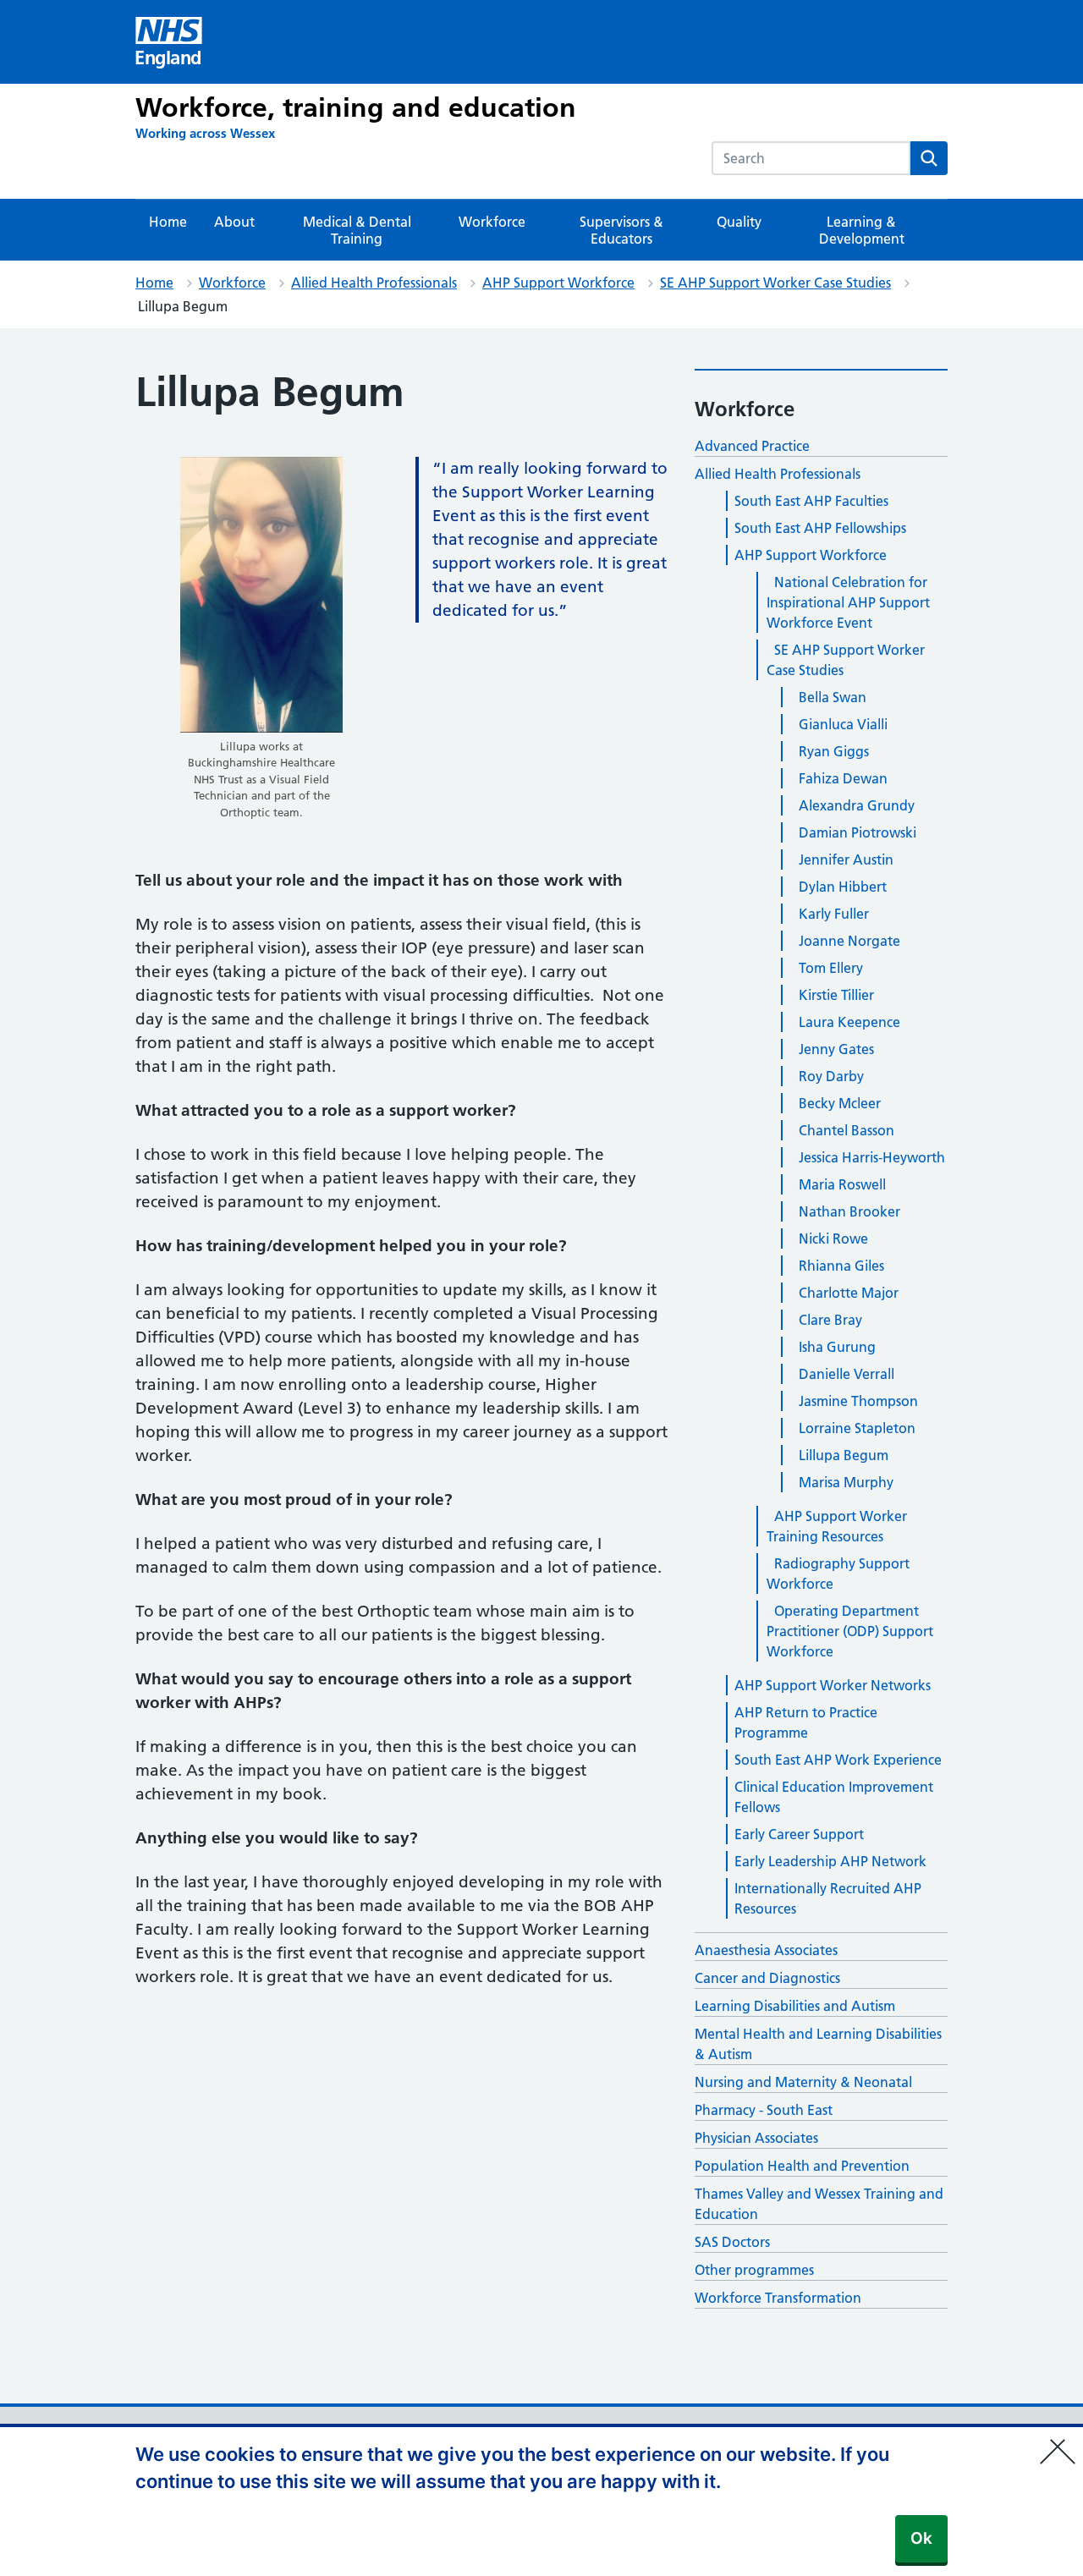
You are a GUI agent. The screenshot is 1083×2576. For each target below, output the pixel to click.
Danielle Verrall (847, 1374)
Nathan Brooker (849, 1211)
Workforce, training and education (356, 107)
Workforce (492, 222)
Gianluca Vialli (843, 724)
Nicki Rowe (833, 1239)
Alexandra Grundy (857, 805)
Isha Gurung (837, 1347)
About (234, 222)
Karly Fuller (834, 914)
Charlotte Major (849, 1293)
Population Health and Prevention (802, 2166)
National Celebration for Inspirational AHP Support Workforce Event (848, 602)
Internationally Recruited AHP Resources (828, 1898)
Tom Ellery (831, 968)
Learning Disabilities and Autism (795, 2006)
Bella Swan (833, 697)
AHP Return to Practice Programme (806, 1722)
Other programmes (754, 2270)
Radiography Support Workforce (838, 1574)
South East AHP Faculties (811, 501)
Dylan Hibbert (843, 887)
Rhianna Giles (841, 1266)
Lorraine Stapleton (857, 1428)
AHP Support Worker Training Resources (837, 1526)
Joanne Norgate (849, 941)
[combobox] (811, 158)
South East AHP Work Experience (838, 1760)
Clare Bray (830, 1320)
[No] (1062, 2441)
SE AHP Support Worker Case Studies (775, 283)
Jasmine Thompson (858, 1401)
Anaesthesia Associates (766, 1950)
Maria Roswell (842, 1184)
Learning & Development (862, 230)
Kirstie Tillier (836, 995)
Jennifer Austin (846, 860)
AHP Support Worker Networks (833, 1685)
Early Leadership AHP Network (830, 1861)
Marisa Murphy (846, 1482)
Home (168, 222)
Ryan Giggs (834, 751)
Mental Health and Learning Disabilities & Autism (818, 2044)
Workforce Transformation (778, 2298)
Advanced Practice (752, 446)
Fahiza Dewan (843, 778)
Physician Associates (756, 2138)
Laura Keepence (849, 1022)
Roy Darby (831, 1076)
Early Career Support (799, 1834)
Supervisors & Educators (621, 230)
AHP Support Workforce (558, 283)
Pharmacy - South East (764, 2110)
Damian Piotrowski (858, 832)
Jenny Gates (836, 1049)
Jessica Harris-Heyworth (872, 1157)
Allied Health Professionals (374, 283)
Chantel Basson (847, 1130)
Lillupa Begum (844, 1455)
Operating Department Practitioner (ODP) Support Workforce (850, 1631)
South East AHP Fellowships (820, 528)
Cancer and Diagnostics (767, 1978)
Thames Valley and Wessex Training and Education (819, 2204)
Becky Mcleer (840, 1103)
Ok (921, 2538)
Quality (739, 222)
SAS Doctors (732, 2242)
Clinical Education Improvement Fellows (834, 1797)
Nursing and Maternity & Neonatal (803, 2082)
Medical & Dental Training (357, 230)
